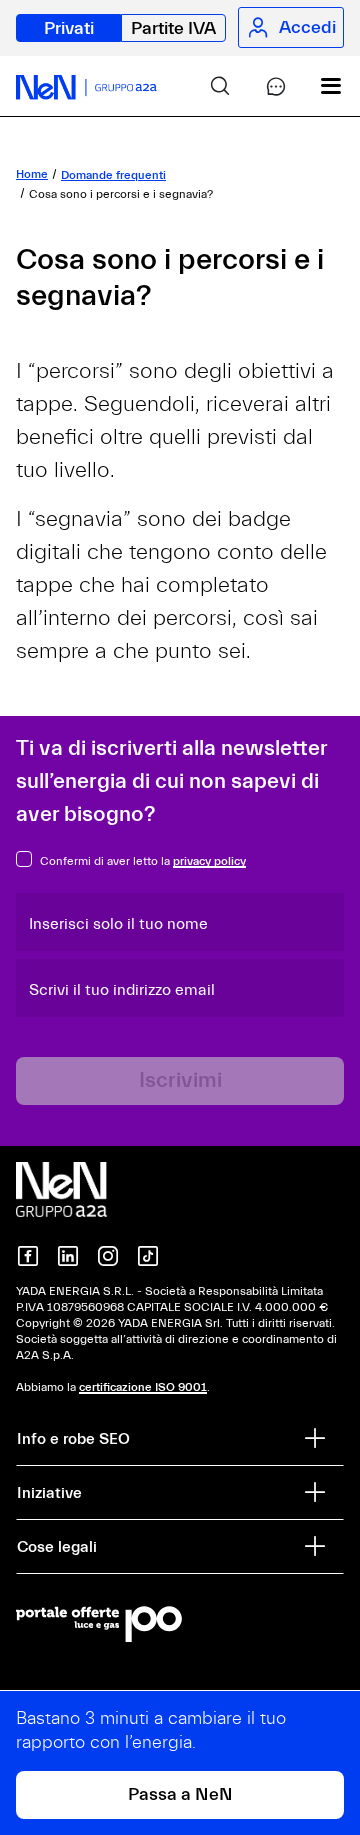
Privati (69, 28)
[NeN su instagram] (108, 1256)
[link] (204, 86)
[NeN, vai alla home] (86, 86)
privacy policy (209, 861)
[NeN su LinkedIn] (68, 1256)
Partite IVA (173, 28)
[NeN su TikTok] (148, 1256)
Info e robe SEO (73, 1439)
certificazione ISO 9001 (143, 1387)
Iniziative (49, 1493)
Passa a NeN (180, 1794)
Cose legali (57, 1547)
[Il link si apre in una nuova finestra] (180, 1624)
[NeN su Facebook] (28, 1256)
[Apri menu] (316, 86)
